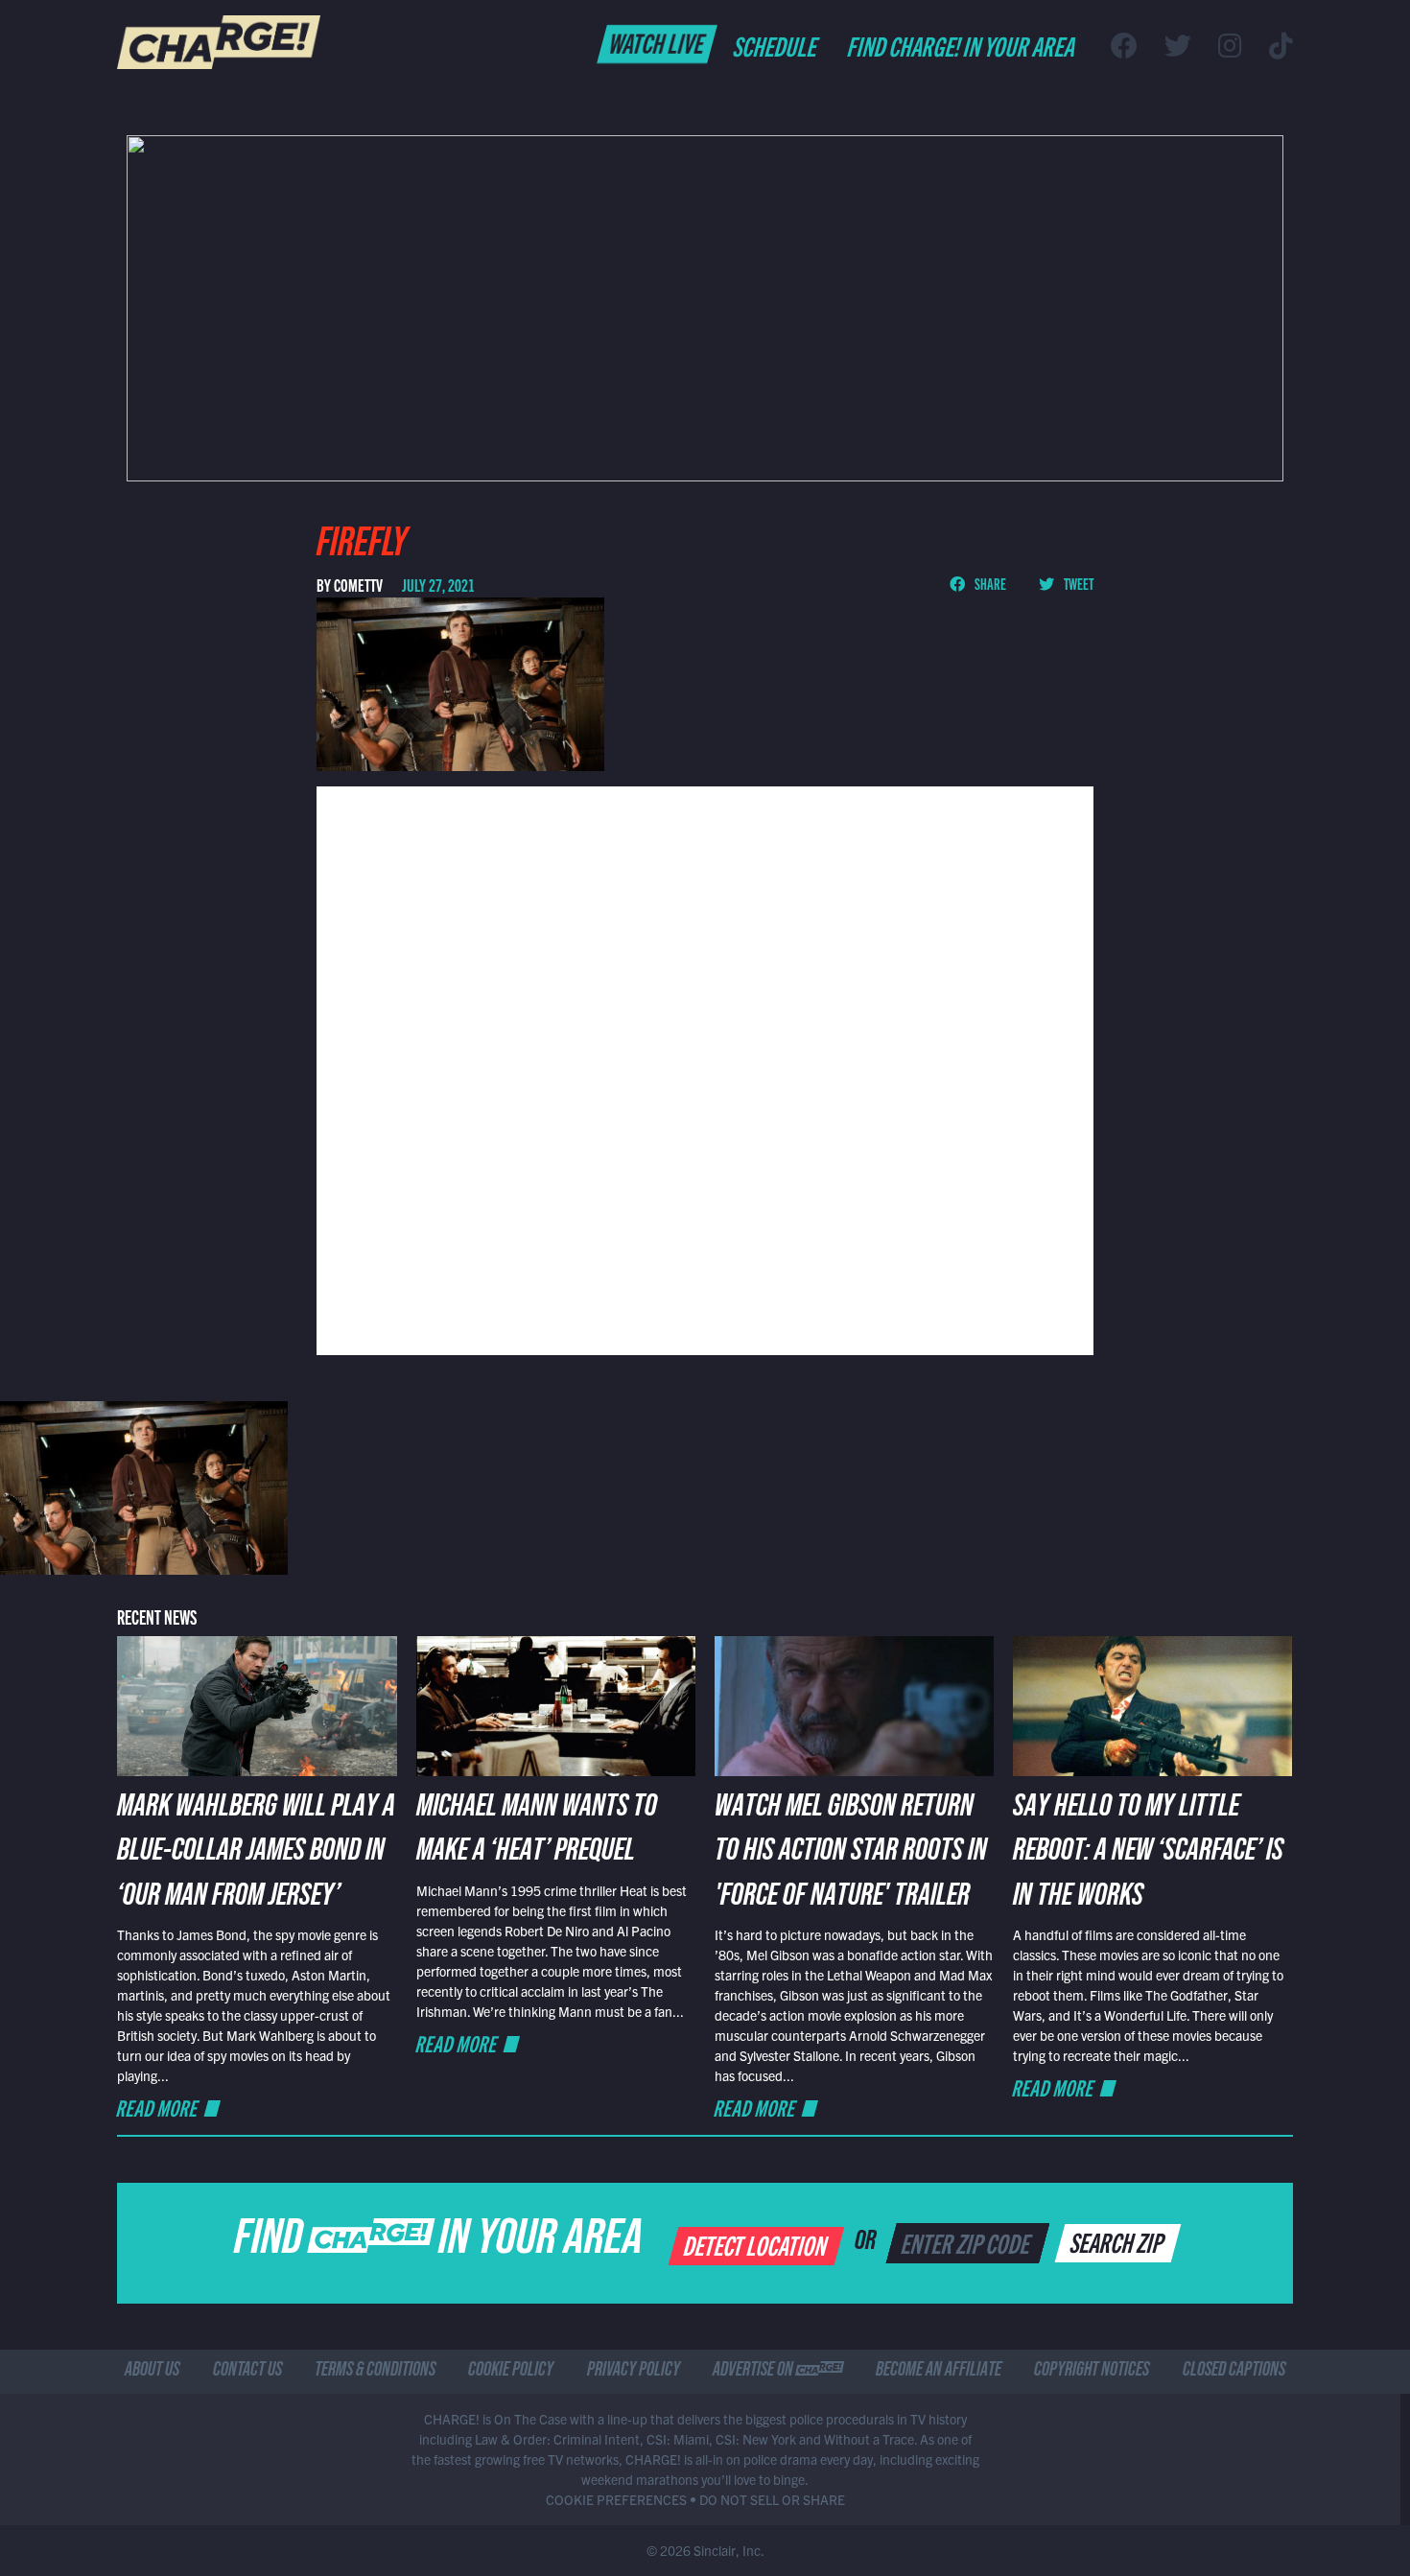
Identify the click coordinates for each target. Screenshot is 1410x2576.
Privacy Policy (634, 2372)
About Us (152, 2372)
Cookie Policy (511, 2372)
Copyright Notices (1092, 2372)
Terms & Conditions (375, 2372)
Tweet (1078, 583)
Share (989, 583)
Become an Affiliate (939, 2372)
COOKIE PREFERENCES (616, 2499)
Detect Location (757, 2244)
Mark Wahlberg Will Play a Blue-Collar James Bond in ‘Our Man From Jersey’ (256, 1854)
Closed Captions (1234, 2372)
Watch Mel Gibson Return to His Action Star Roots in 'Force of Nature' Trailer (851, 1854)
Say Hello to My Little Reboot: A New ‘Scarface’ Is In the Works (1148, 1854)
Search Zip (1119, 2241)
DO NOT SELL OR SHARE (772, 2499)
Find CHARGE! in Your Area (963, 45)
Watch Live (658, 42)
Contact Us (247, 2372)
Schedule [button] (776, 45)
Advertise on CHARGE (778, 2372)
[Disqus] (705, 1068)
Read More (158, 2108)
